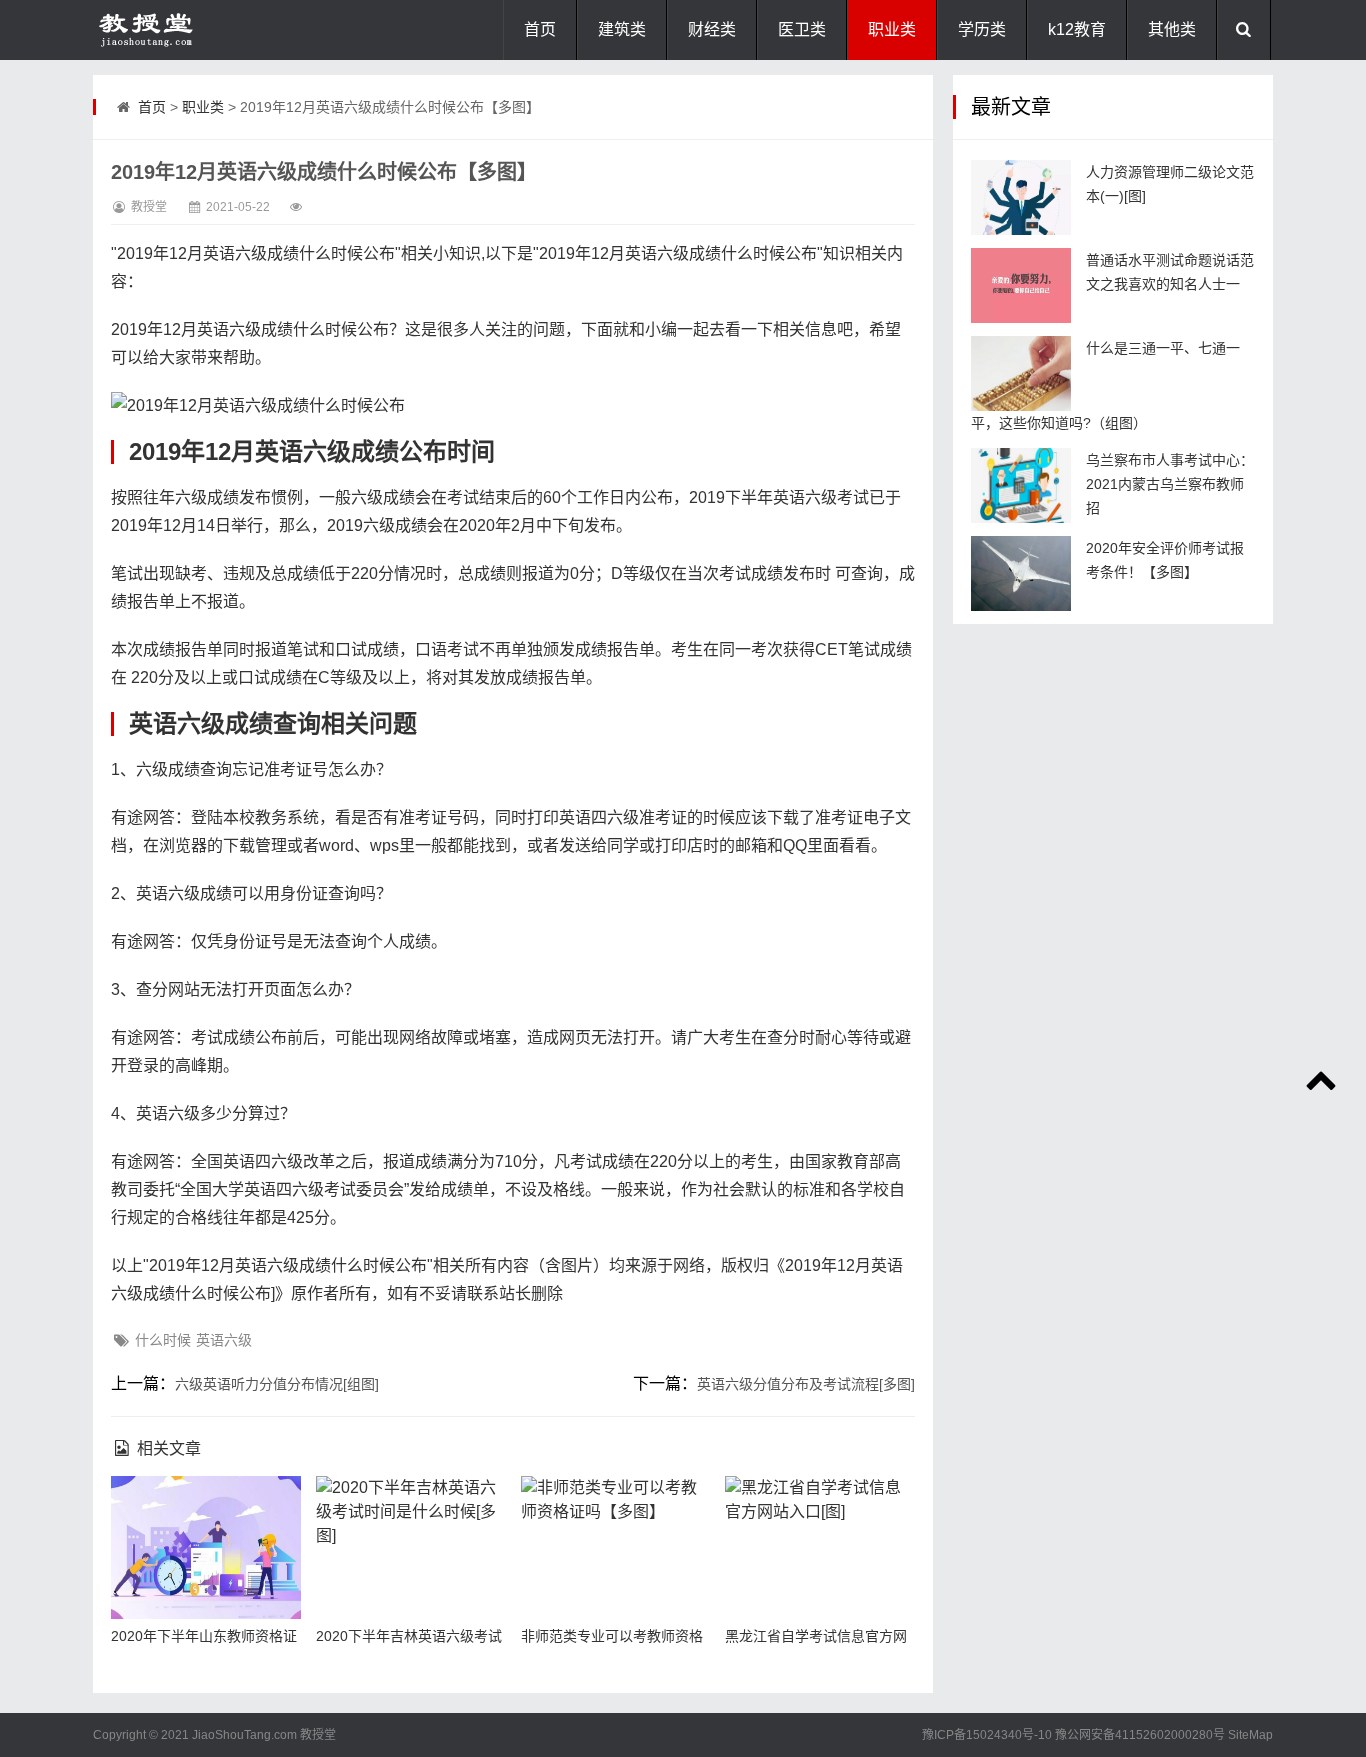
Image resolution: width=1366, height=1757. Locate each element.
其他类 (1172, 29)
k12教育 (1077, 29)
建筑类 (622, 29)
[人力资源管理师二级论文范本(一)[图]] (1021, 197)
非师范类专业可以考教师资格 (612, 1636)
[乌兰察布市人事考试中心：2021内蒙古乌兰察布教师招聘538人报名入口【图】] (1021, 485)
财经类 (712, 29)
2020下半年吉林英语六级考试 (409, 1636)
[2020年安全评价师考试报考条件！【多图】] (1021, 573)
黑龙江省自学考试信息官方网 (816, 1636)
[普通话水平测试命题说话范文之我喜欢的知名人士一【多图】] (1021, 285)
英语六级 (224, 1340)
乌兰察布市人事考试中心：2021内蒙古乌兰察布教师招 (1170, 484)
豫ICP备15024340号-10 (987, 1735)
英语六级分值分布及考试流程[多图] (806, 1384)
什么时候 (163, 1340)
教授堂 (318, 1735)
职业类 (892, 29)
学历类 (982, 29)
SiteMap (1250, 1735)
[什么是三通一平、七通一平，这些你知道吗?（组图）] (1021, 373)
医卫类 (802, 29)
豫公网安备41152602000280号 (1140, 1735)
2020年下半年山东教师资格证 (204, 1636)
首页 (540, 29)
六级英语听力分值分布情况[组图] (277, 1384)
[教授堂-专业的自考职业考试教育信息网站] (193, 30)
